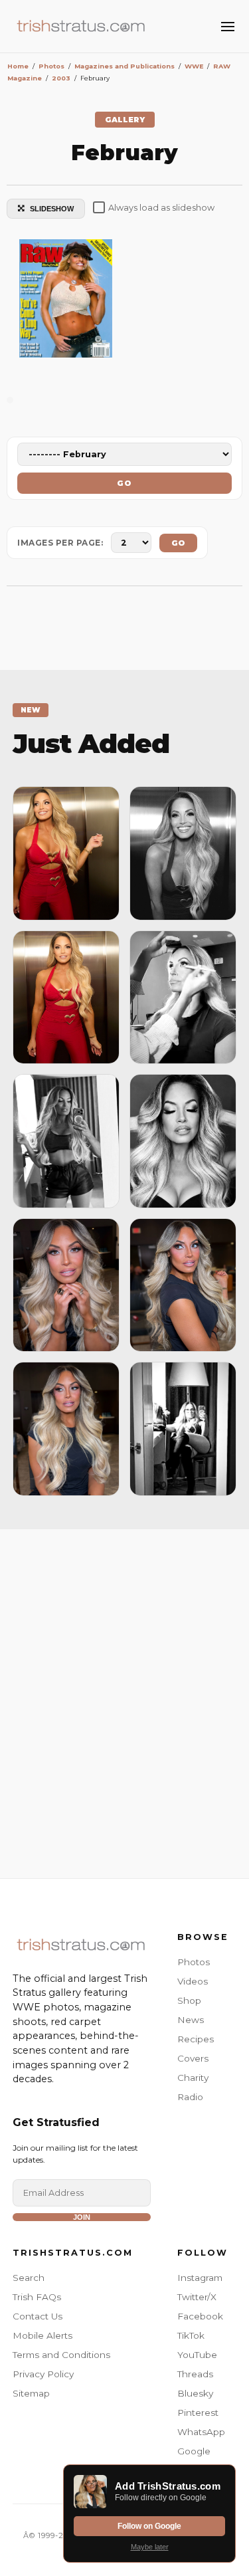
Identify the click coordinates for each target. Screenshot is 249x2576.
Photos (194, 1962)
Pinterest (198, 2413)
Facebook (200, 2316)
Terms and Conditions (61, 2355)
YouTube (197, 2355)
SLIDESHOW (52, 209)
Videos (193, 1981)
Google (194, 2451)
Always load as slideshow (161, 208)
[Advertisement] (124, 1700)
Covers (193, 2058)
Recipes (196, 2039)
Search (29, 2278)
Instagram (200, 2278)
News (191, 2020)
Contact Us (38, 2316)
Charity (193, 2078)
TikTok (191, 2335)
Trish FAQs (37, 2297)
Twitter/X (197, 2297)
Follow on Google (149, 2526)
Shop (189, 2000)
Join (82, 2217)
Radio (190, 2097)
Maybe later (150, 2547)
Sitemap (31, 2393)
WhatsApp (201, 2432)
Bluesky (195, 2393)
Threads (195, 2374)
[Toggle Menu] (228, 27)
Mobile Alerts (42, 2335)
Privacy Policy (43, 2374)
